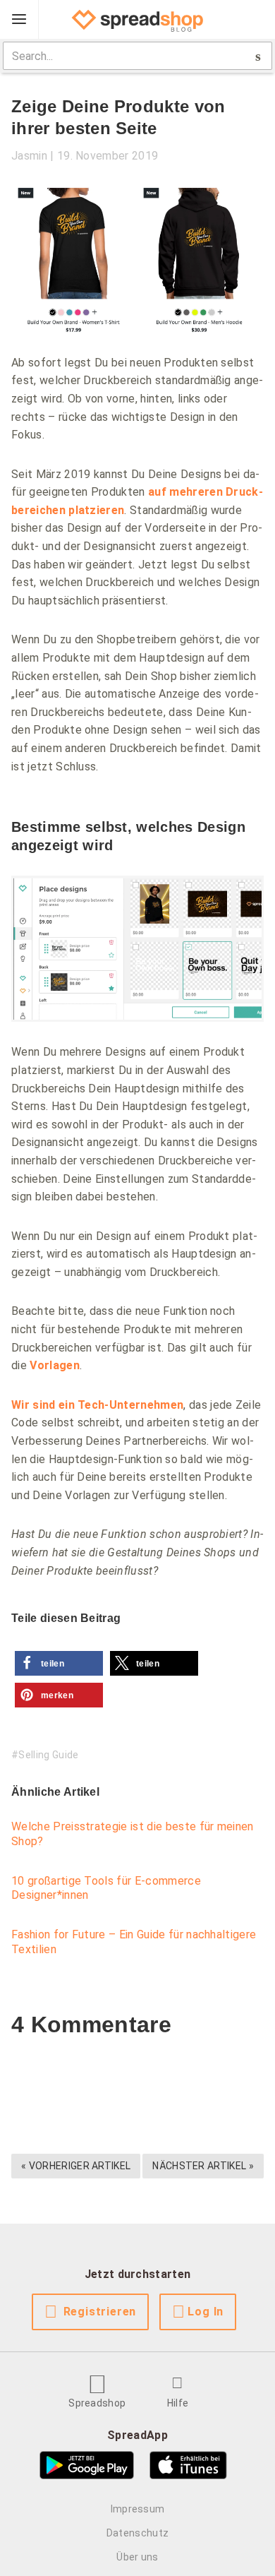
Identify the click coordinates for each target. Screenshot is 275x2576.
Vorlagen (55, 1365)
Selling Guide (48, 1755)
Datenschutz (138, 2533)
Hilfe (178, 2403)
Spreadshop (97, 2403)
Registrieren (100, 2312)
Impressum (138, 2509)
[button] (59, 1663)
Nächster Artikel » (203, 2166)
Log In (206, 2312)
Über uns (137, 2557)
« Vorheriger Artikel (76, 2166)
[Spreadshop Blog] (137, 20)
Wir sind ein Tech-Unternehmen (97, 1405)
